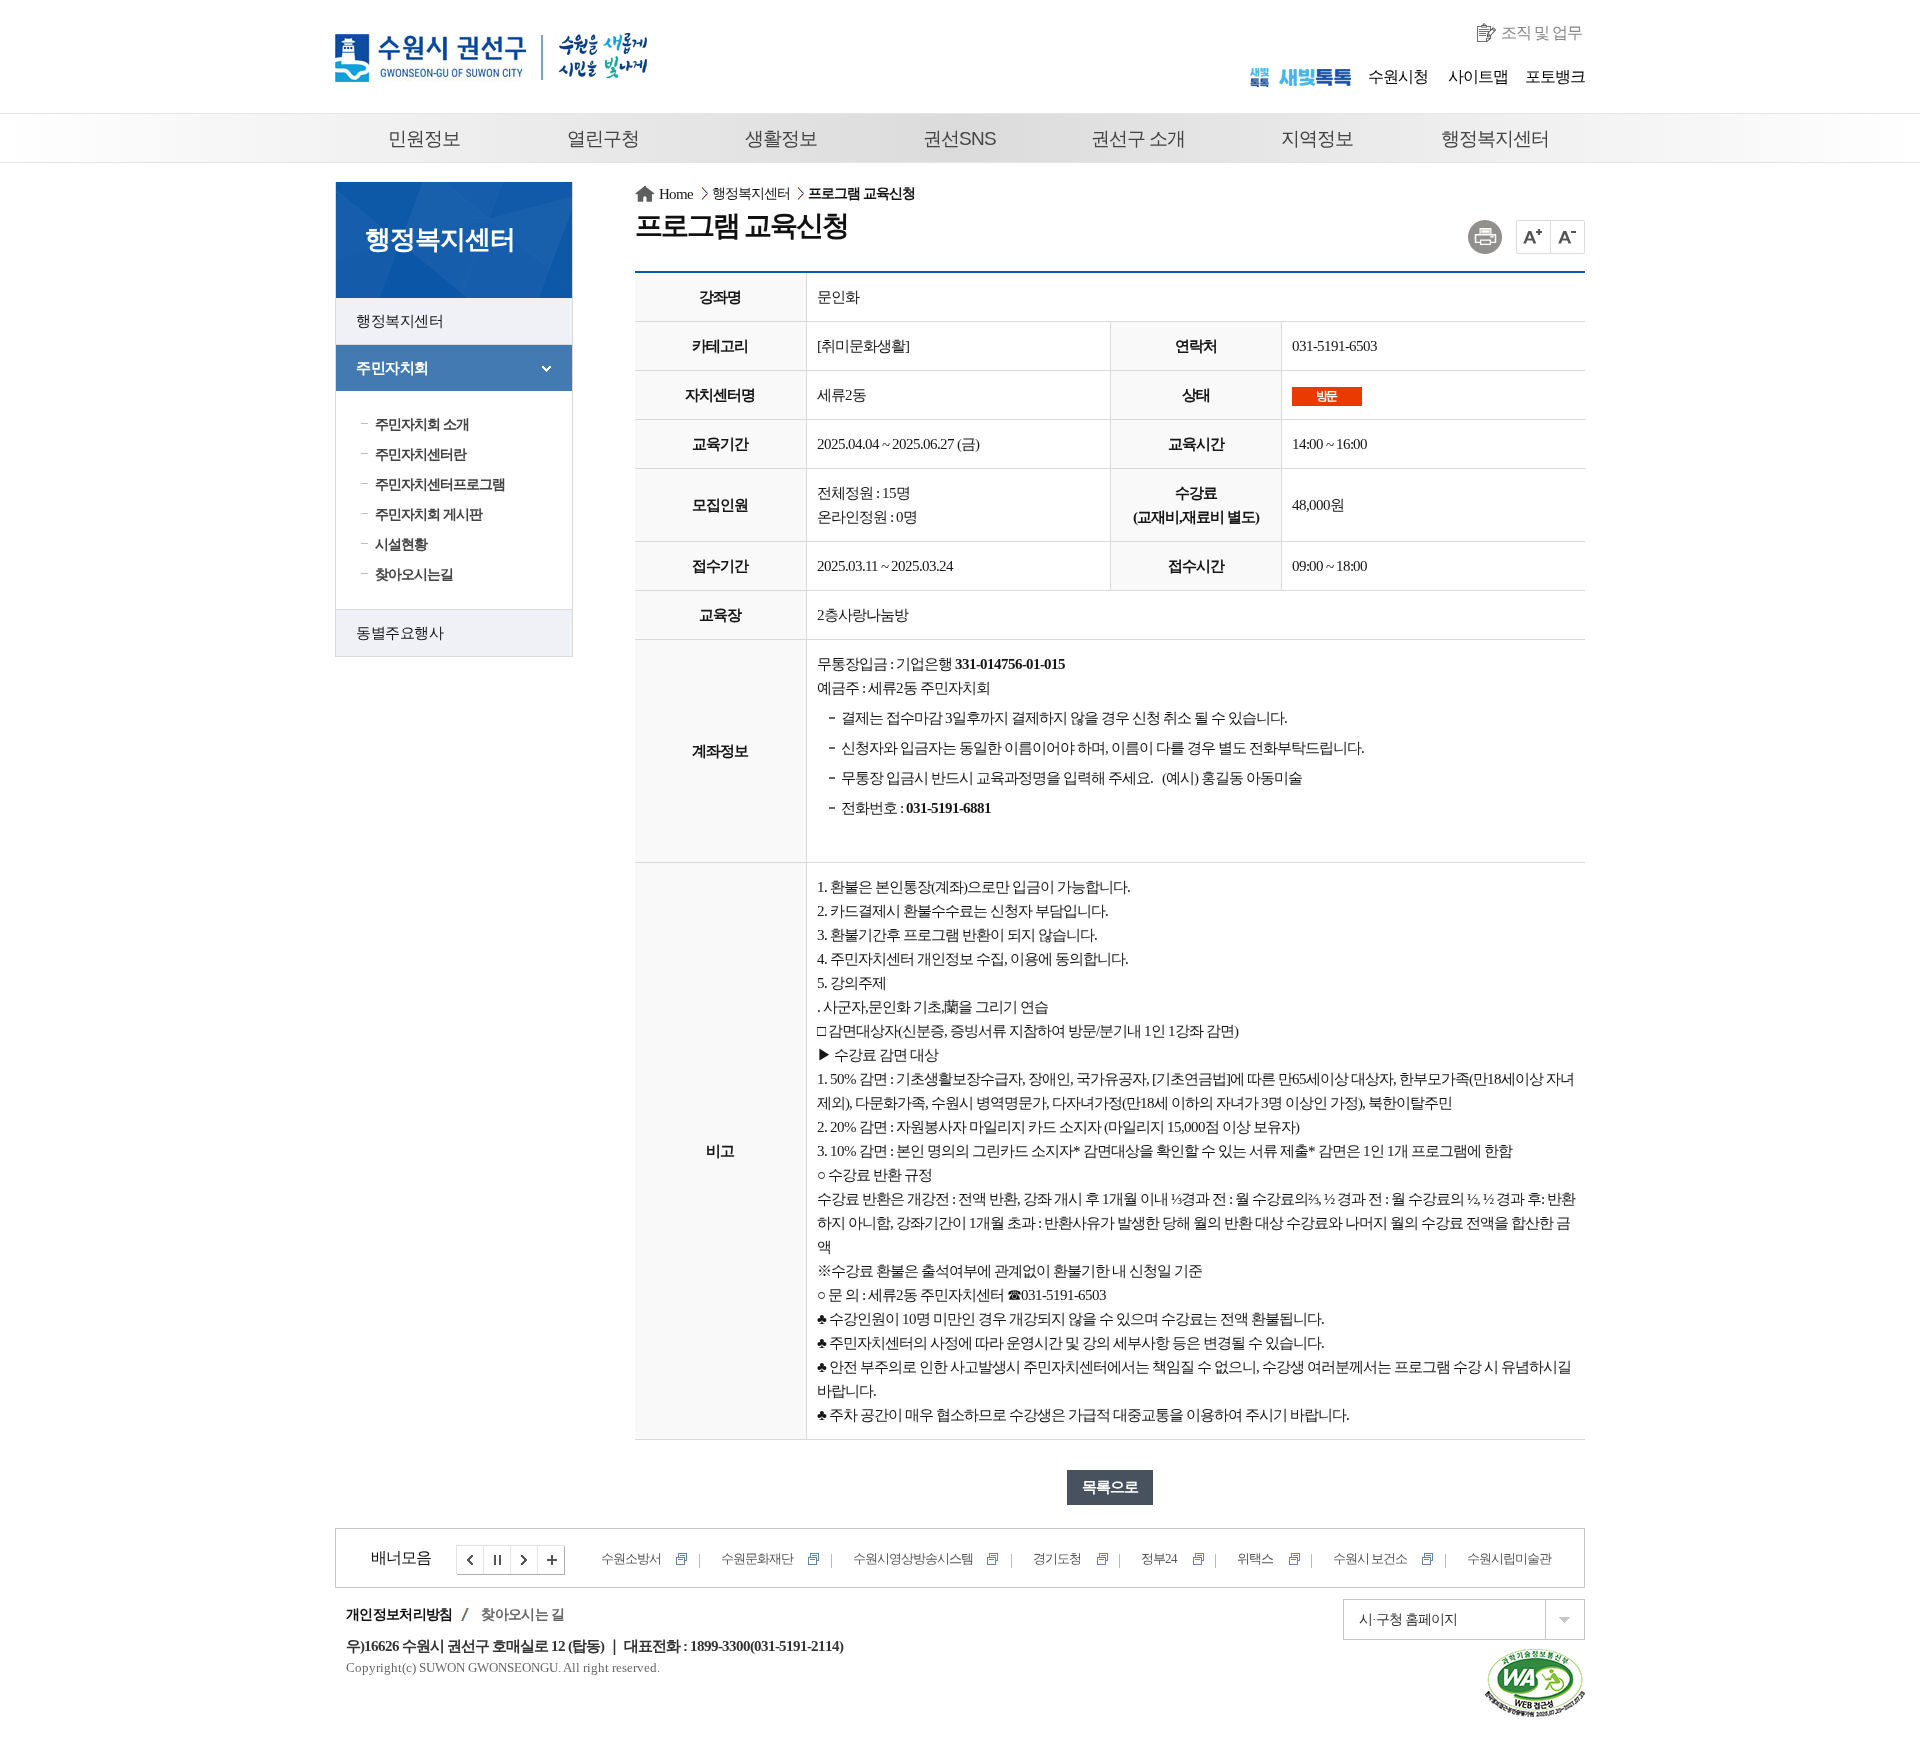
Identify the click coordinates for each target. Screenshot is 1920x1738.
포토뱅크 (1555, 76)
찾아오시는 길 (522, 1614)
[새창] (1535, 1661)
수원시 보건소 (1250, 1558)
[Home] (645, 194)
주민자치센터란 (420, 454)
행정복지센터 (399, 321)
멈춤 (498, 1560)
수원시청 (1398, 76)
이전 (470, 1560)
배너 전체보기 (552, 1560)
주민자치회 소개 (422, 424)
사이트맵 (1478, 76)
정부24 (1039, 1558)
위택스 (1135, 1558)
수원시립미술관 (1389, 1558)
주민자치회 (392, 368)
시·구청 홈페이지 (1408, 1619)
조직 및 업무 (1541, 32)
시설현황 (401, 544)
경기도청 (937, 1558)
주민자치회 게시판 (428, 514)
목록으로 (1110, 1487)
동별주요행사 (399, 633)
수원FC (1510, 1558)
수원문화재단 (637, 1558)
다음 (525, 1560)
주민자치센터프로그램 (440, 484)
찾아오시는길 (414, 574)
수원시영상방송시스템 (793, 1558)
